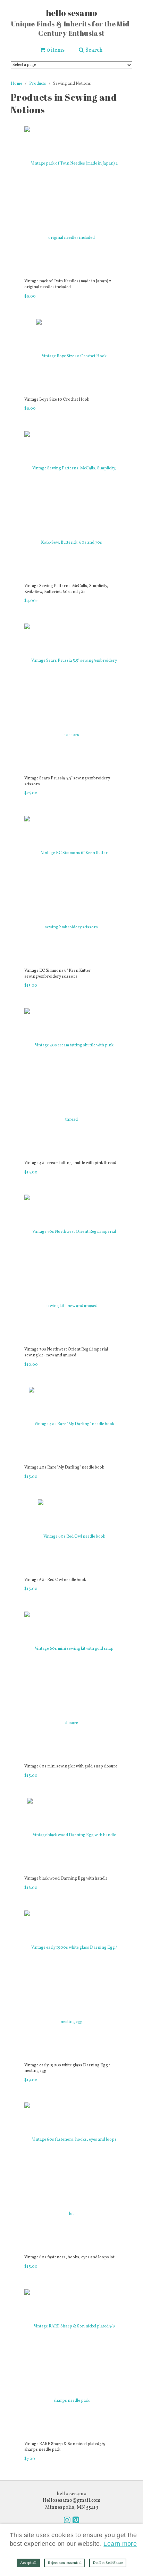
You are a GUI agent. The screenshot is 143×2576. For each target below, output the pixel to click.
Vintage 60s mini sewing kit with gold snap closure (71, 1766)
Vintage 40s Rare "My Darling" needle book (64, 1467)
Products (38, 84)
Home (16, 84)
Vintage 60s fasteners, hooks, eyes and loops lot (69, 2257)
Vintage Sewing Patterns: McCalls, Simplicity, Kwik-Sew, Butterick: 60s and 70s (66, 589)
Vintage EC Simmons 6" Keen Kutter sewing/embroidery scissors (58, 974)
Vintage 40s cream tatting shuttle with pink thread (70, 1163)
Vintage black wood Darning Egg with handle (66, 1879)
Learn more (120, 2544)
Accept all (28, 2563)
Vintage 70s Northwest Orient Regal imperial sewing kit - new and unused (66, 1352)
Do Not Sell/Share (108, 2563)
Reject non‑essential (65, 2563)
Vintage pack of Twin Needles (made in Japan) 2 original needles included (68, 284)
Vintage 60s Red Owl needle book (55, 1580)
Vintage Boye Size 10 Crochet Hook (57, 400)
